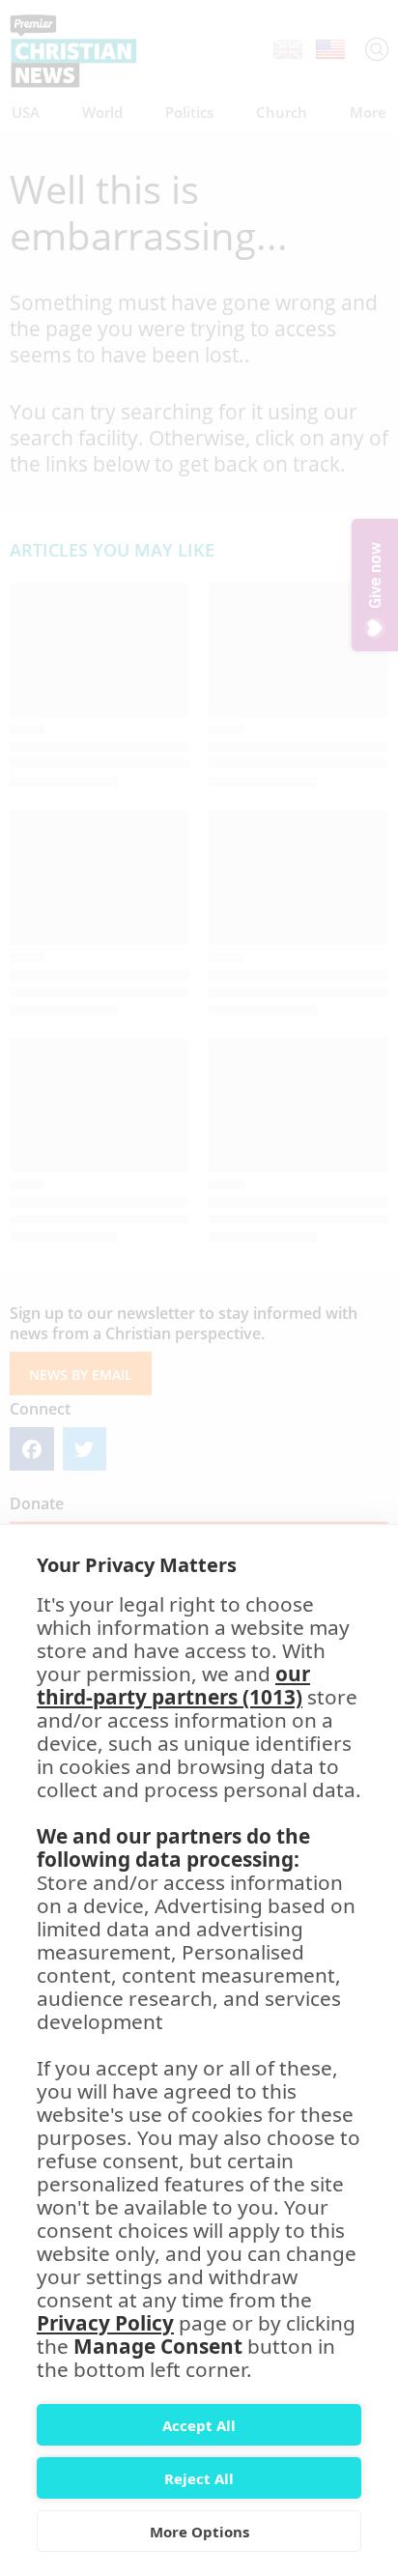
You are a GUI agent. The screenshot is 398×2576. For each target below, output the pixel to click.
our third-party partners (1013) (173, 1685)
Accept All (199, 2425)
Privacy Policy (105, 2323)
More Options (199, 2532)
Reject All (199, 2478)
